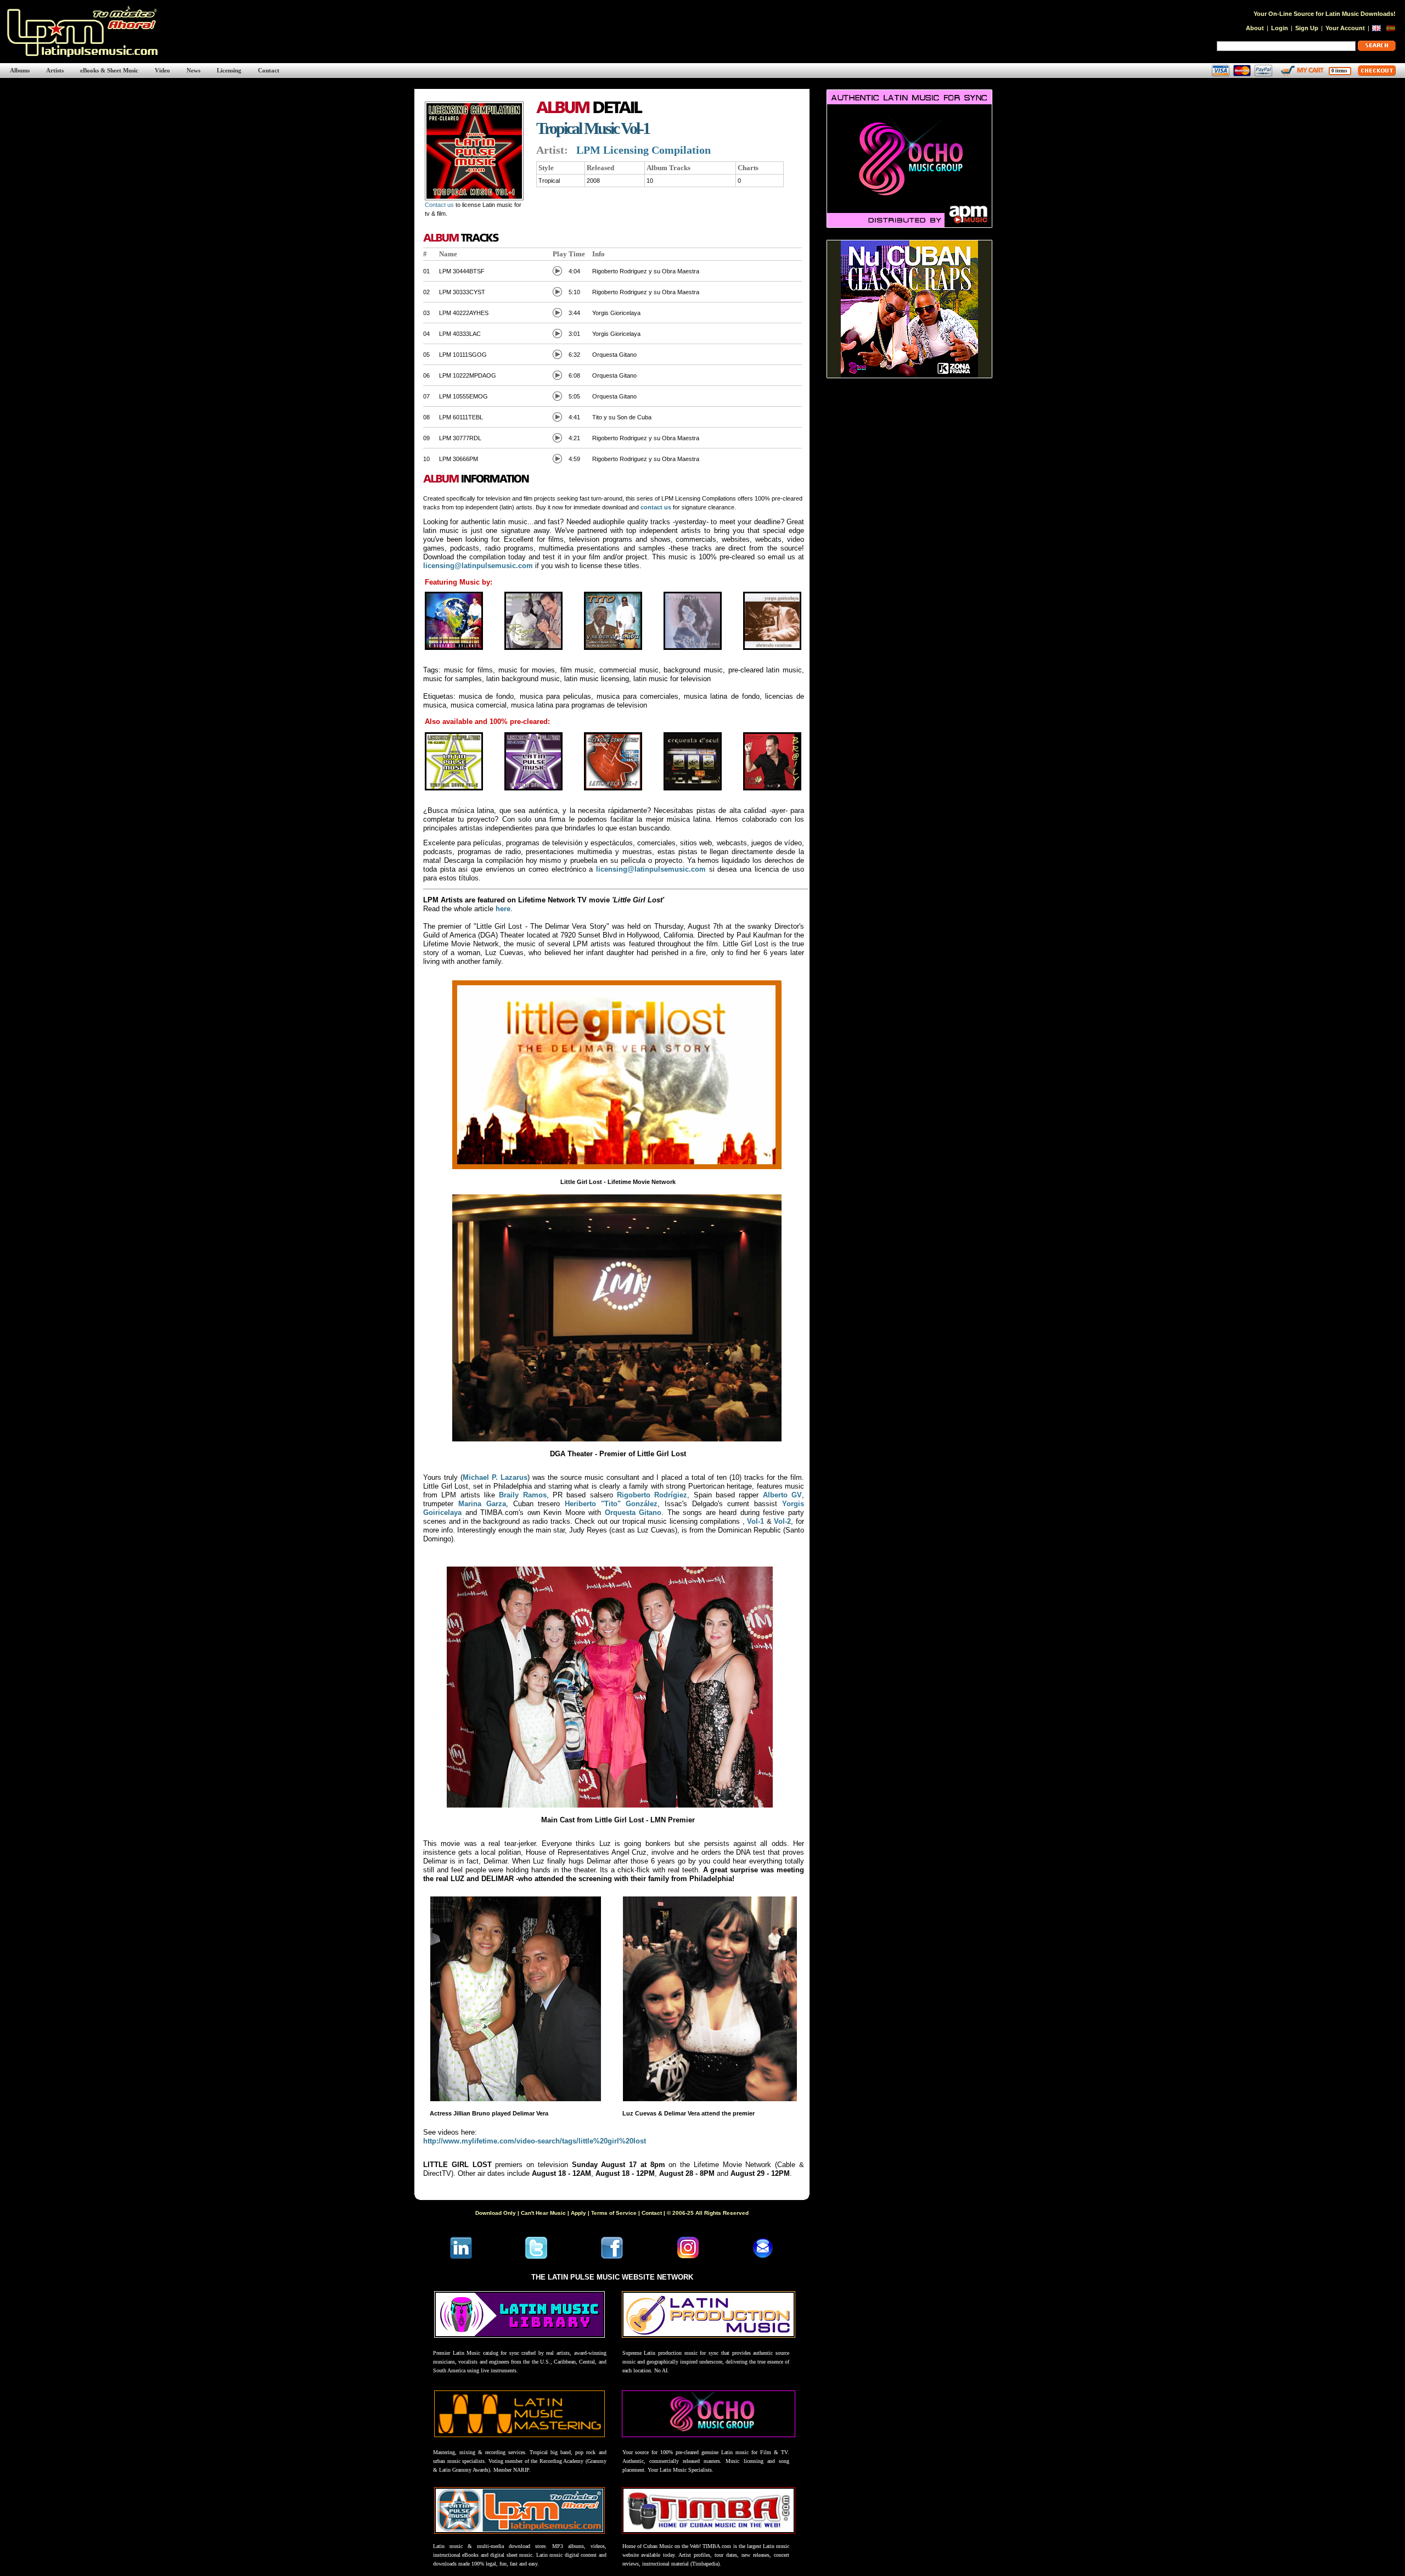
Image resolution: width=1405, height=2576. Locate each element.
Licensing (229, 70)
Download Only (496, 2213)
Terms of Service (614, 2213)
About (1255, 28)
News (193, 70)
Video (162, 70)
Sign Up (1307, 28)
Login (1280, 28)
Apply (578, 2213)
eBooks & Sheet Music (109, 70)
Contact (269, 70)
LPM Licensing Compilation (644, 150)
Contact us (439, 205)
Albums (20, 70)
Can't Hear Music (543, 2213)
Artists (55, 70)
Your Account (1345, 28)
